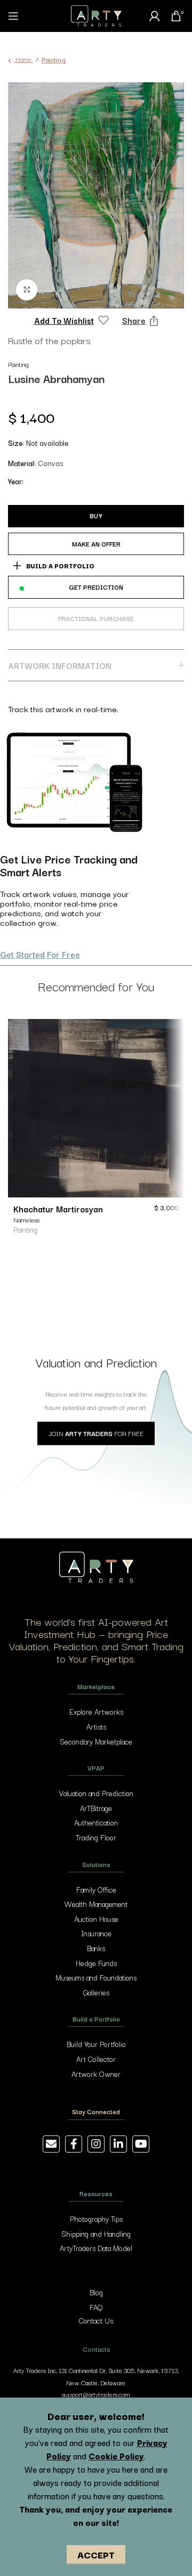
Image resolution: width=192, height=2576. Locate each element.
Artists (96, 1726)
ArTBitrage (96, 1808)
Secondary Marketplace (96, 1741)
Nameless (26, 1220)
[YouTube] (141, 2144)
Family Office (96, 1889)
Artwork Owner (96, 2074)
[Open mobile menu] (13, 16)
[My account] (155, 16)
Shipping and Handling (96, 2233)
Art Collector (96, 2059)
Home (23, 59)
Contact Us (96, 2320)
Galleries (96, 1992)
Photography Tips (96, 2219)
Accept (96, 2554)
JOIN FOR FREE (96, 1433)
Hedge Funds (96, 1963)
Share (134, 320)
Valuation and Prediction (96, 1793)
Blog (96, 2292)
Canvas (50, 463)
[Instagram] (96, 2144)
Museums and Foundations (96, 1977)
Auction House (96, 1919)
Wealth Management (96, 1904)
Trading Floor (96, 1837)
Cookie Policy (116, 2456)
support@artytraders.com (96, 2394)
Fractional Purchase (96, 615)
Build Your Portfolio (96, 2044)
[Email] (51, 2144)
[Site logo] (96, 15)
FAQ (96, 2307)
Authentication (96, 1822)
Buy (96, 515)
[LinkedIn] (118, 2144)
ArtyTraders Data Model (96, 2248)
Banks (96, 1948)
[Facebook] (74, 2144)
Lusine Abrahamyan (56, 378)
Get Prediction (96, 587)
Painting (54, 59)
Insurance (96, 1933)
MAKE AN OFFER (96, 544)
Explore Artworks (96, 1711)
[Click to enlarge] (27, 290)
